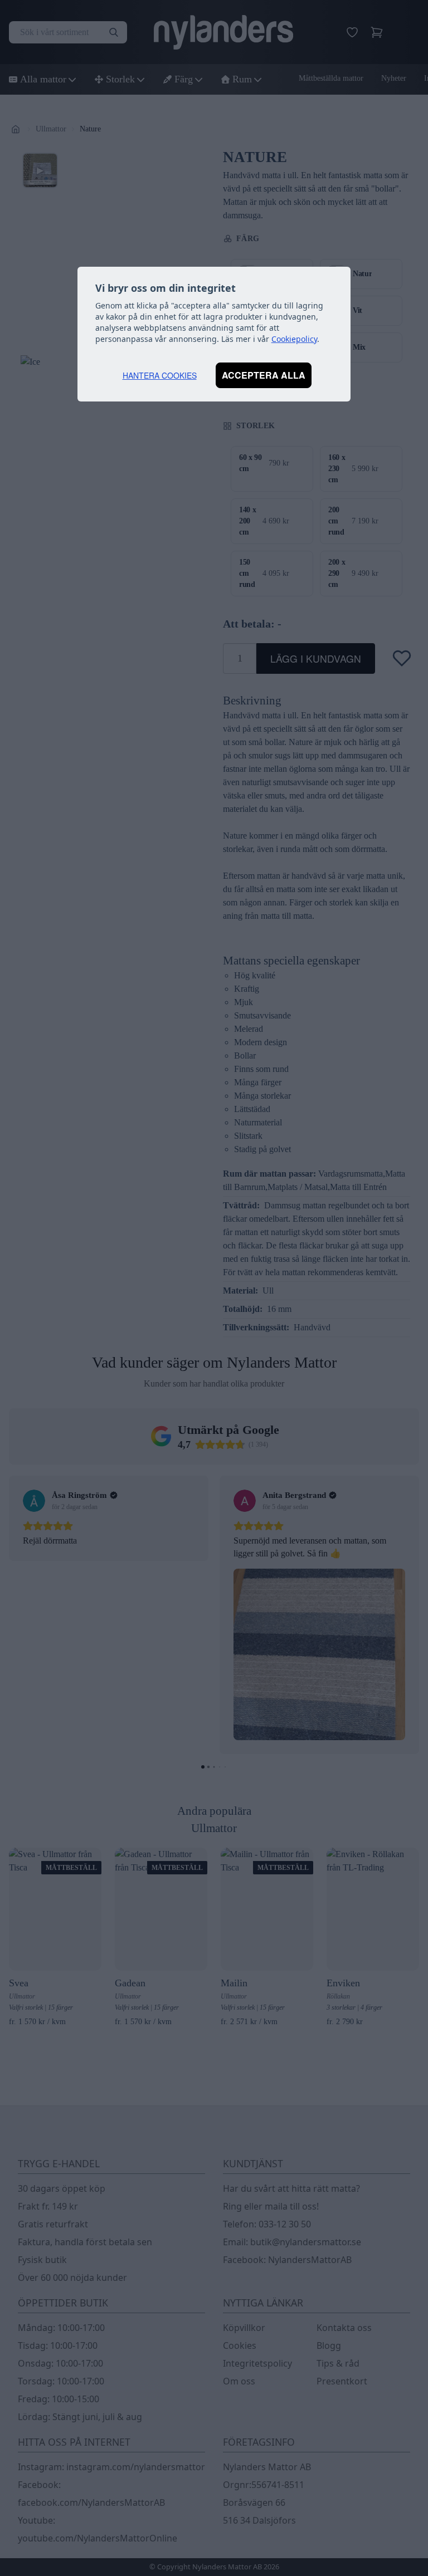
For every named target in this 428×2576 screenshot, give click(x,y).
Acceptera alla (264, 375)
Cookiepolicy (294, 339)
